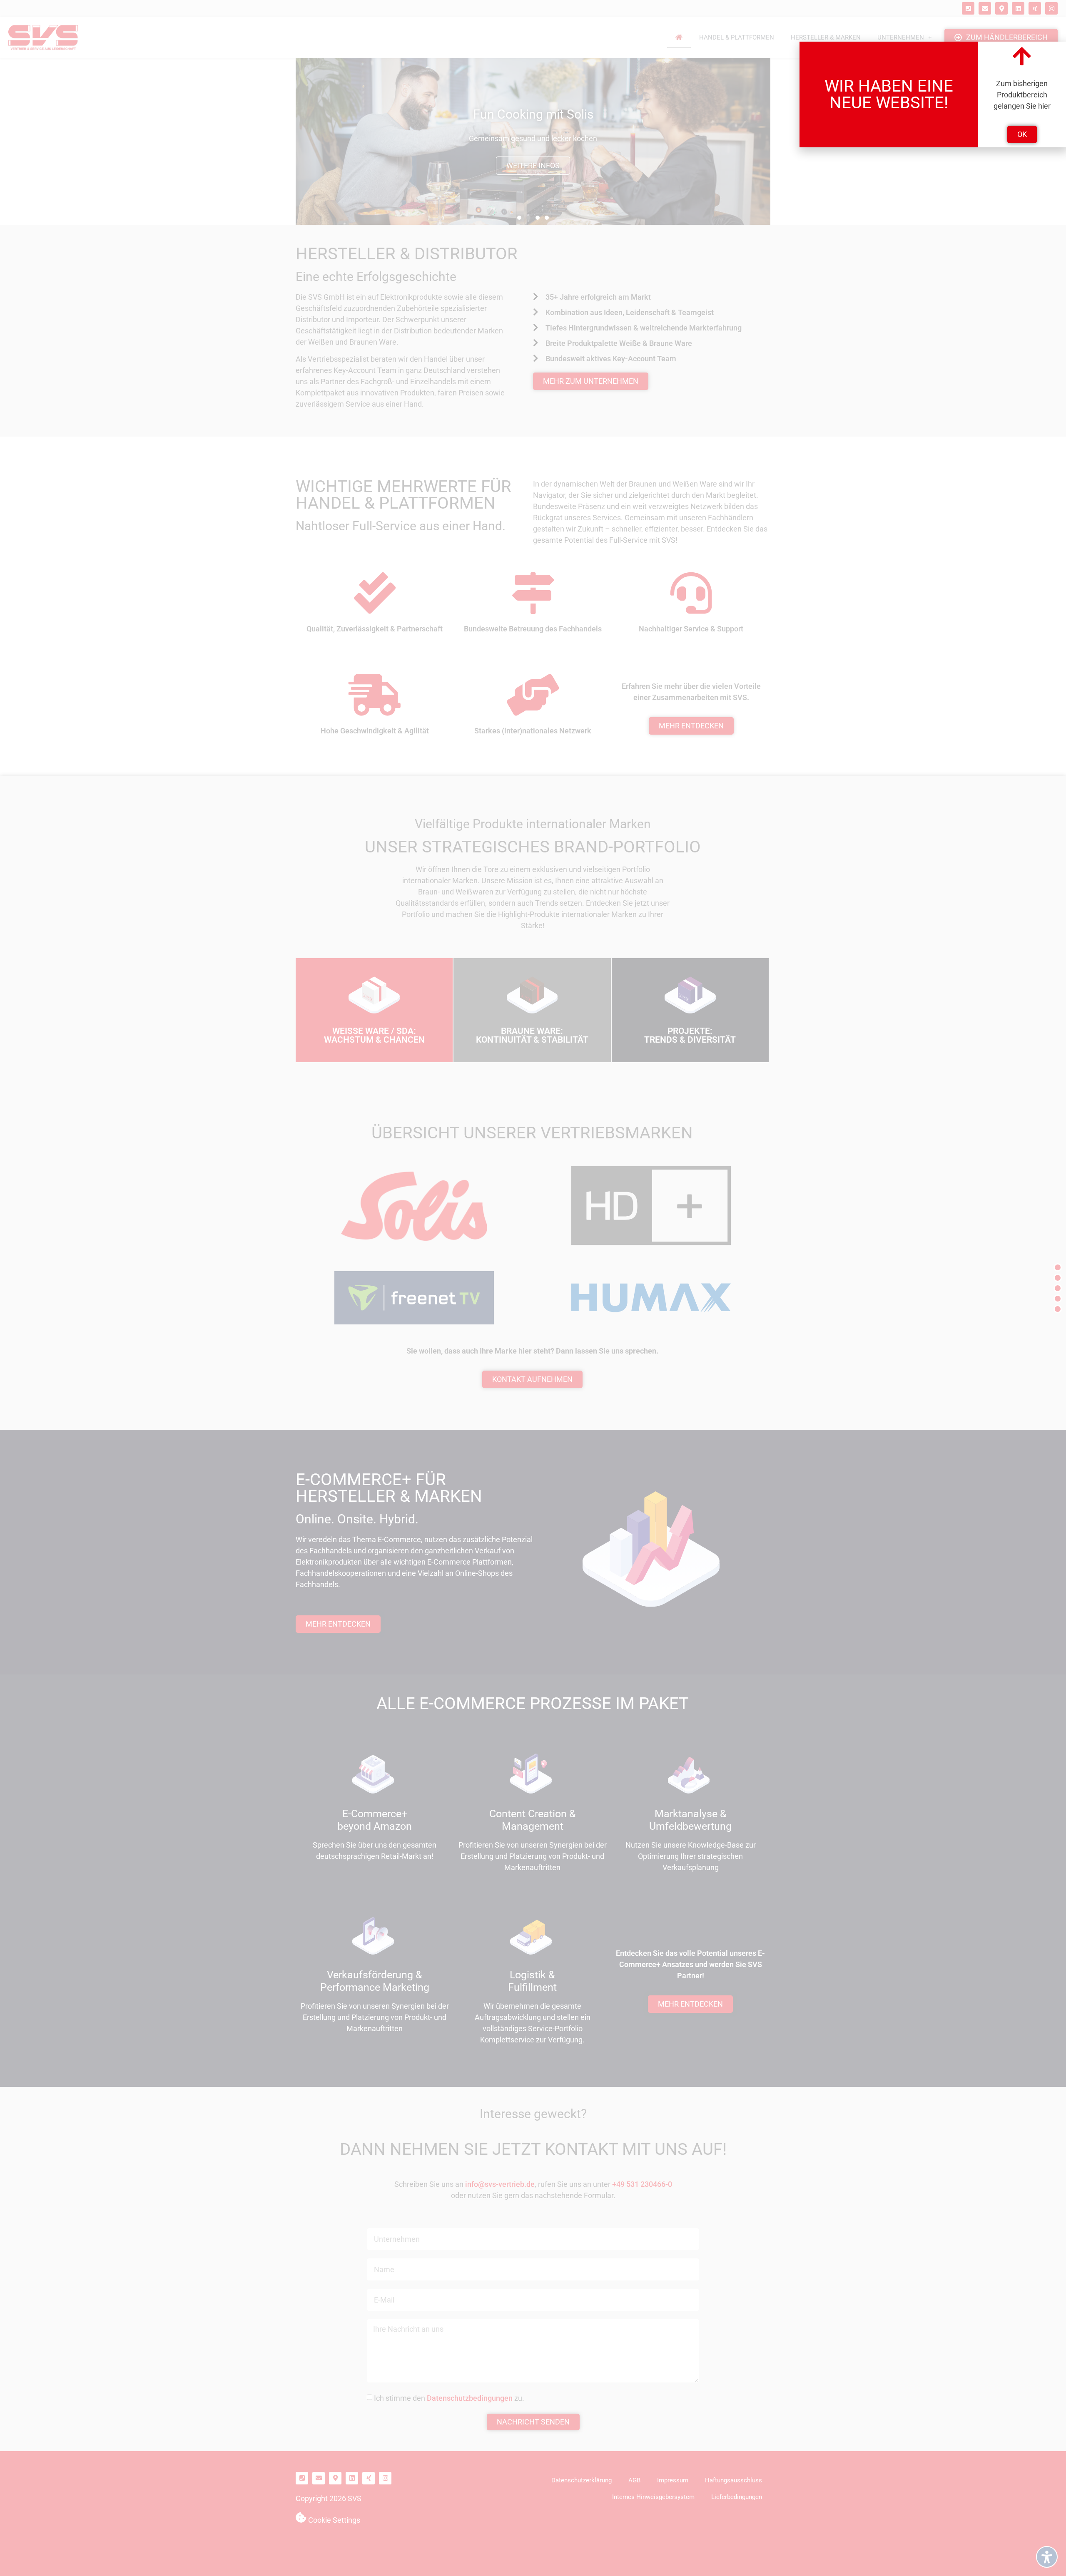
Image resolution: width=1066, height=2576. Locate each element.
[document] (533, 1288)
